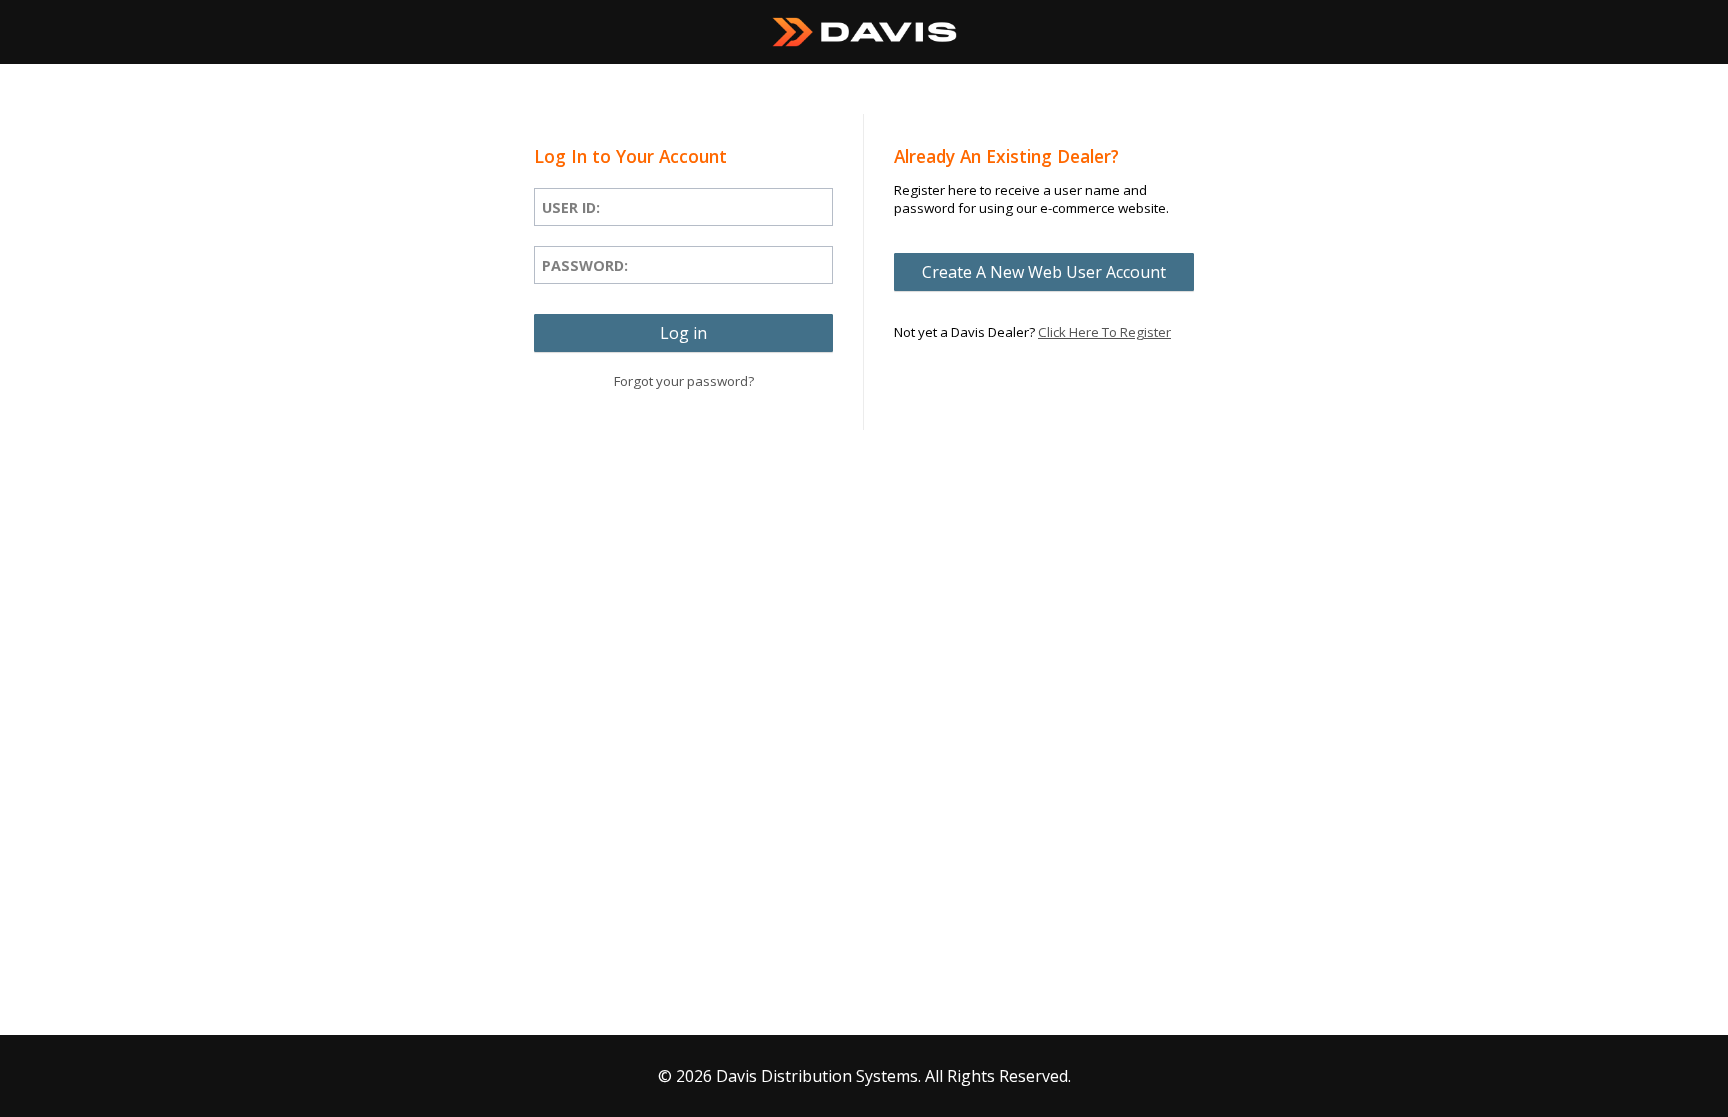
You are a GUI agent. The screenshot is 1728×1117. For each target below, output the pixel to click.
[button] (683, 333)
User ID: (571, 207)
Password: (585, 265)
